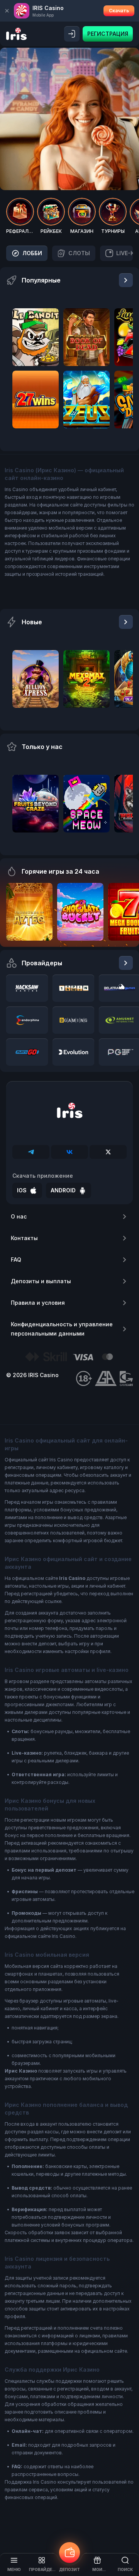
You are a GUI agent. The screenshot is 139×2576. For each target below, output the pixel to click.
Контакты (24, 1238)
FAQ (16, 1260)
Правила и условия (38, 1303)
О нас (19, 1216)
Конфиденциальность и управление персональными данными (62, 1329)
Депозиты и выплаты (41, 1281)
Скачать (119, 11)
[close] (7, 11)
